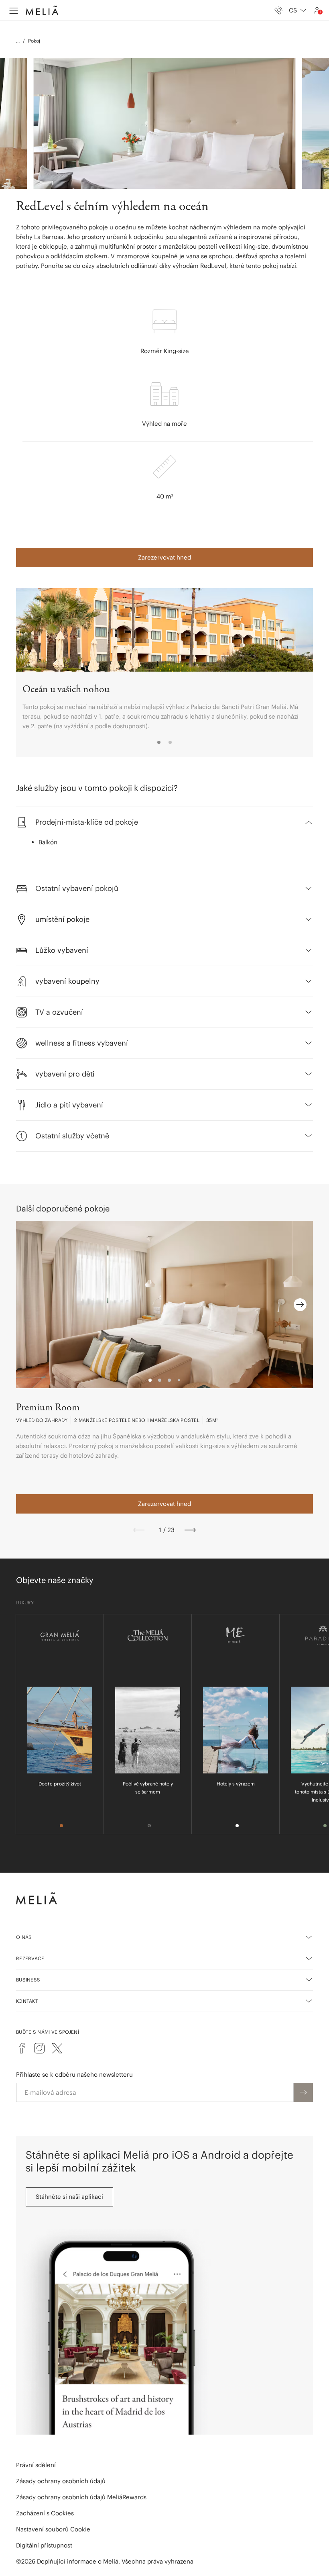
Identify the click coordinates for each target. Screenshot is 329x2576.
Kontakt (27, 2001)
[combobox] (298, 10)
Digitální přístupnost (44, 2545)
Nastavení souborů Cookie (53, 2529)
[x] (57, 2048)
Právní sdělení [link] (36, 2465)
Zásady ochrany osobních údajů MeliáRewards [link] (81, 2497)
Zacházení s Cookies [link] (45, 2513)
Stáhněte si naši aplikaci (69, 2197)
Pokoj (34, 41)
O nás (24, 1937)
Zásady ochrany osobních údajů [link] (61, 2481)
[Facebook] (22, 2048)
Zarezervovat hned (164, 557)
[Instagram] (39, 2048)
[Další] (190, 1530)
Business (28, 1980)
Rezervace (30, 1958)
